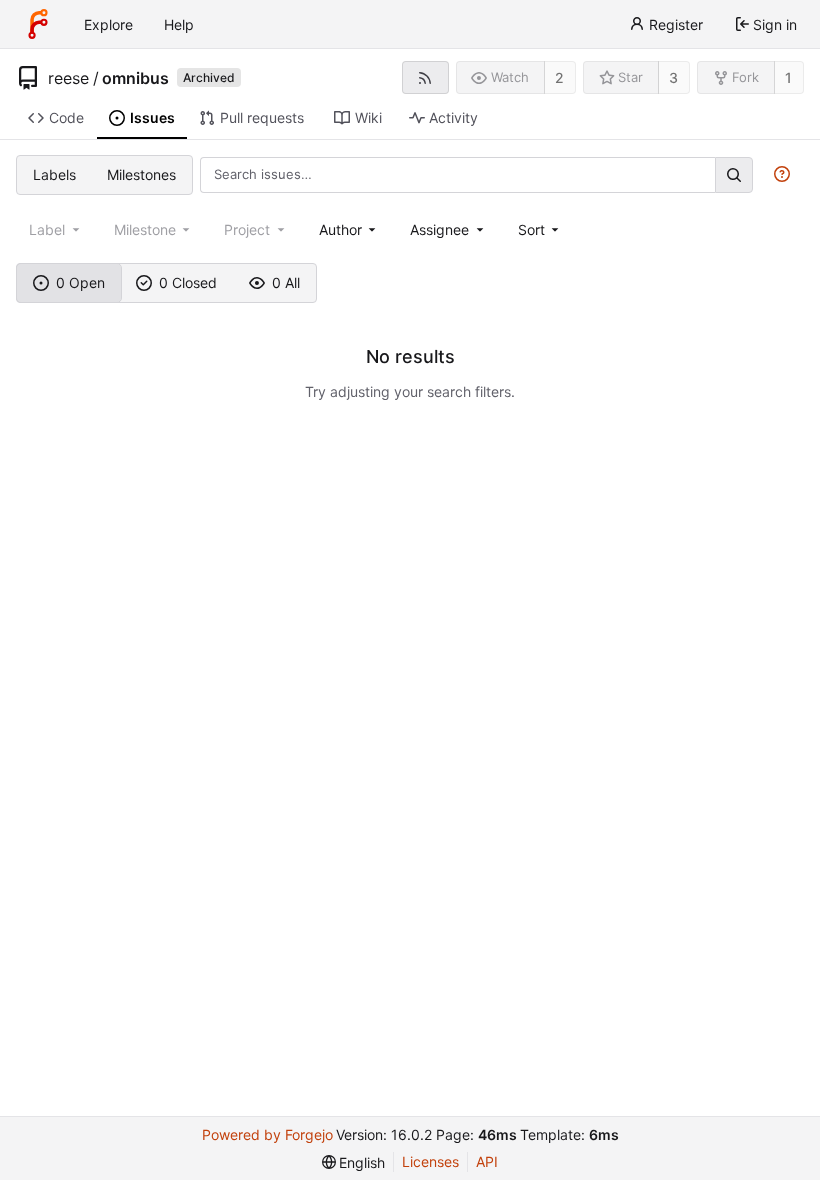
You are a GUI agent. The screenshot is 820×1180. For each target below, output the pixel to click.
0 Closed (188, 282)
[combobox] (349, 229)
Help (179, 24)
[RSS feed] (425, 77)
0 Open (80, 282)
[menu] (540, 229)
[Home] (38, 24)
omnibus (135, 78)
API (487, 1161)
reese (68, 78)
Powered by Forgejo (267, 1134)
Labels (54, 174)
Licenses (430, 1161)
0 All (286, 282)
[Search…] (734, 174)
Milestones (141, 174)
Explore (108, 24)
